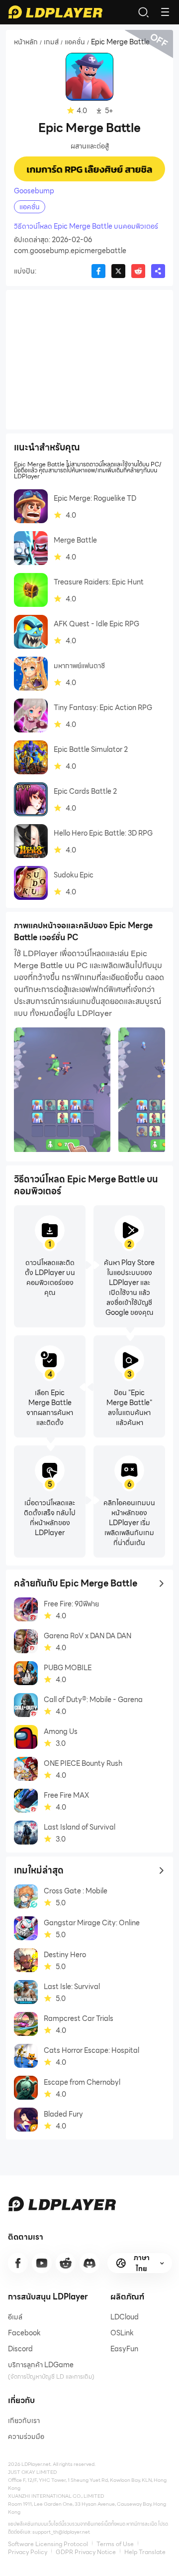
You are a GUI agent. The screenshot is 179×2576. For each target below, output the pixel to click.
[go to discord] (89, 2263)
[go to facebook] (18, 2263)
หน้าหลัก (26, 42)
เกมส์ (51, 42)
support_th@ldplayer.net (61, 2532)
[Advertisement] (89, 360)
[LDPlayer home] (55, 12)
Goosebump (34, 191)
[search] (143, 12)
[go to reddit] (66, 2263)
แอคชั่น (75, 42)
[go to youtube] (42, 2263)
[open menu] (165, 12)
